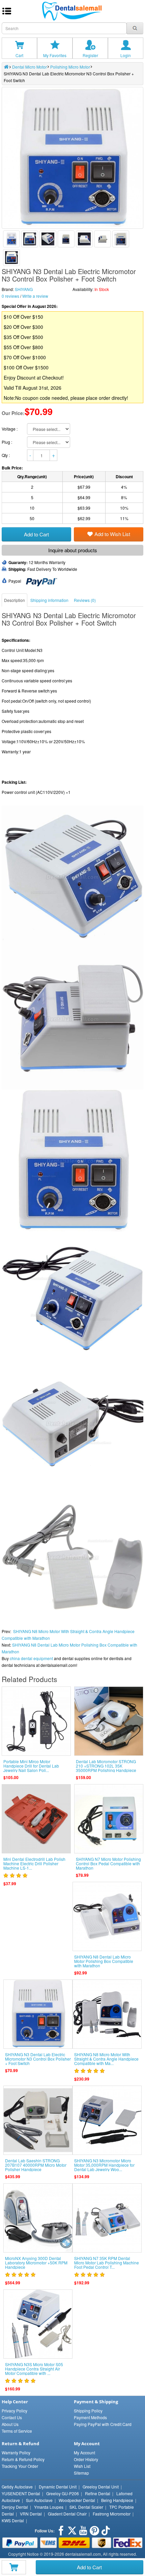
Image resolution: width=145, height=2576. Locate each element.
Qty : (6, 455)
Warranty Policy (16, 2452)
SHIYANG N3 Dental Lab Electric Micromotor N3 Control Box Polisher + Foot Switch (38, 2059)
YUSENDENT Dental (21, 2493)
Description (14, 600)
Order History (86, 2459)
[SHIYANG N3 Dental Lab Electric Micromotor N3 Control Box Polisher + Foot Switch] (11, 239)
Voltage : (10, 429)
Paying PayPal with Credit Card (103, 2424)
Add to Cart (89, 2567)
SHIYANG (24, 289)
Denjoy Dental (15, 2507)
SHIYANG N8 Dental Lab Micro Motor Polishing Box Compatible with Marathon (104, 1961)
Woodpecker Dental (77, 2500)
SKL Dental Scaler (86, 2507)
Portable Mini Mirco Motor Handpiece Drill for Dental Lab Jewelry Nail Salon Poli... (31, 1766)
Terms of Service (17, 2431)
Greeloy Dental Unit (101, 2487)
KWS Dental (13, 2520)
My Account (84, 2452)
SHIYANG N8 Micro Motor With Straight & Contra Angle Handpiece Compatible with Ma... (106, 2059)
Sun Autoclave (39, 2500)
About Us (10, 2424)
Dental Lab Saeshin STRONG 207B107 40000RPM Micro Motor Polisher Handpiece (36, 2165)
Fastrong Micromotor (112, 2514)
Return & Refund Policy (23, 2459)
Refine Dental (98, 2493)
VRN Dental (31, 2514)
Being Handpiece (117, 2500)
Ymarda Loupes (49, 2507)
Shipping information (49, 600)
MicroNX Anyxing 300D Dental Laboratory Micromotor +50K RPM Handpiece (36, 2263)
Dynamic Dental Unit (58, 2487)
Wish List (82, 2466)
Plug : (7, 442)
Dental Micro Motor (30, 67)
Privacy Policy (14, 2411)
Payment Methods (90, 2417)
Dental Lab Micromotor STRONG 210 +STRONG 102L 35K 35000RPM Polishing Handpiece (106, 1766)
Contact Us (12, 2417)
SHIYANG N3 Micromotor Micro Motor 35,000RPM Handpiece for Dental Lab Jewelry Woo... (104, 2165)
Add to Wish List (112, 534)
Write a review (35, 296)
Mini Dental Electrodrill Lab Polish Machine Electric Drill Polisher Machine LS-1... (34, 1863)
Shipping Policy (88, 2411)
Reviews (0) (85, 600)
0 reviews (10, 296)
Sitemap (81, 2473)
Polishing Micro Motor (70, 67)
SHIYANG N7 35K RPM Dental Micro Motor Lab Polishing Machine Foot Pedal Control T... (107, 2263)
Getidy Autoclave (17, 2487)
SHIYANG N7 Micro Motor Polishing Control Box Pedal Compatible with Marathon (108, 1863)
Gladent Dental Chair (67, 2514)
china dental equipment (31, 1658)
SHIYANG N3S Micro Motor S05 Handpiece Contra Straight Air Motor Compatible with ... (34, 2369)
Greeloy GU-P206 (63, 2493)
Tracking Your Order (20, 2466)
